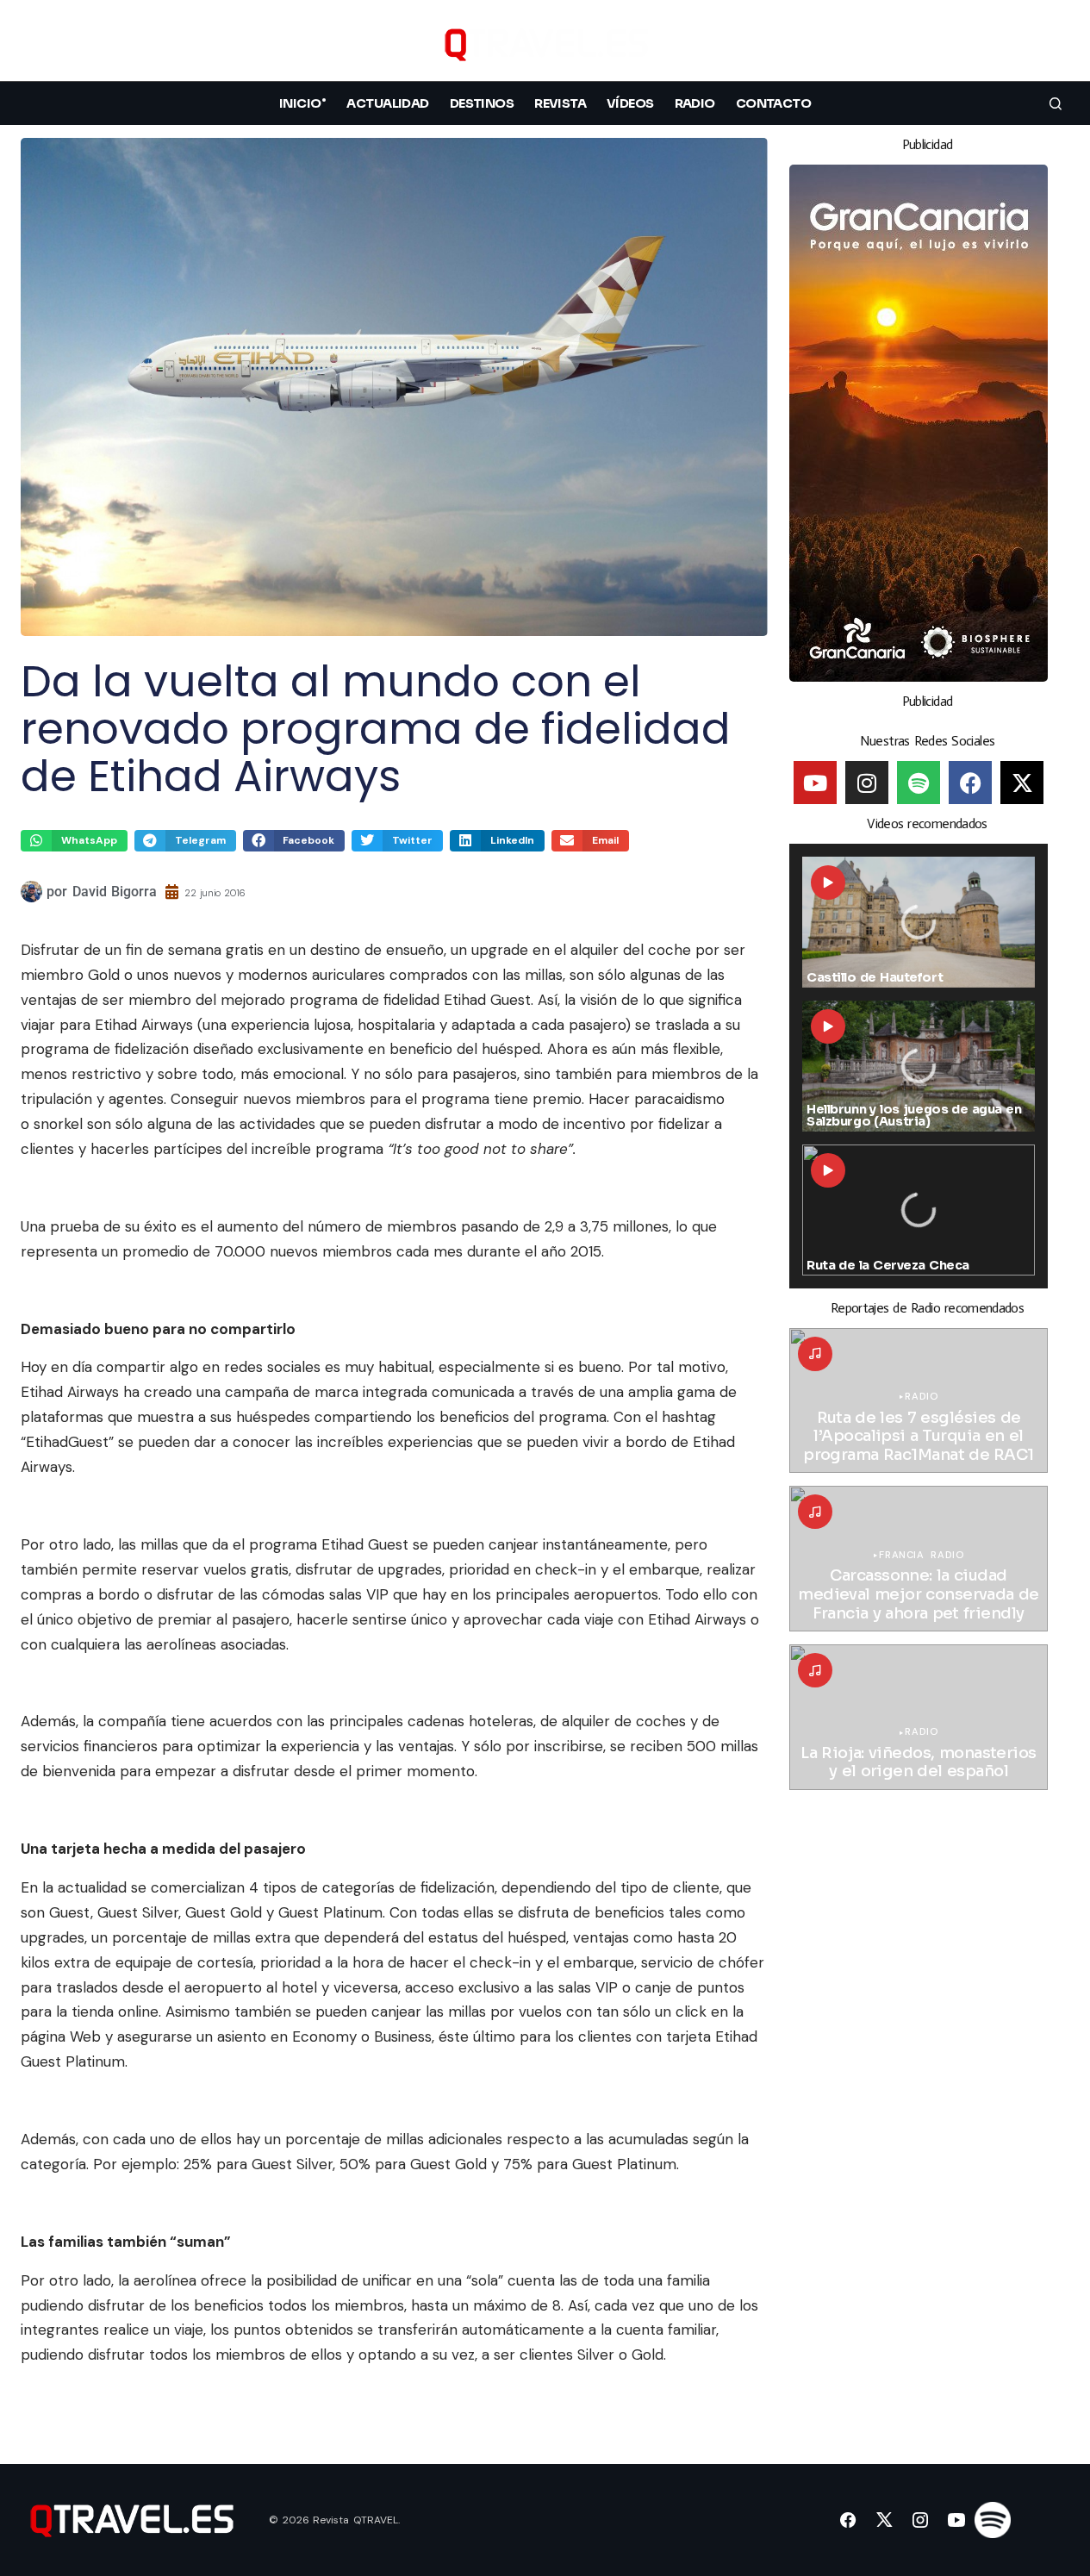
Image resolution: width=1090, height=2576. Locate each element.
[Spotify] (919, 783)
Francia (901, 1555)
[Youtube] (815, 783)
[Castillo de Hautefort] (919, 922)
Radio (921, 1397)
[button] (1056, 44)
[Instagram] (867, 783)
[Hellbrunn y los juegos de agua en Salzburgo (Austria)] (919, 1066)
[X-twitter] (1022, 783)
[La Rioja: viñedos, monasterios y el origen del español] (919, 1717)
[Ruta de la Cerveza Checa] (919, 1210)
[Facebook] (970, 783)
